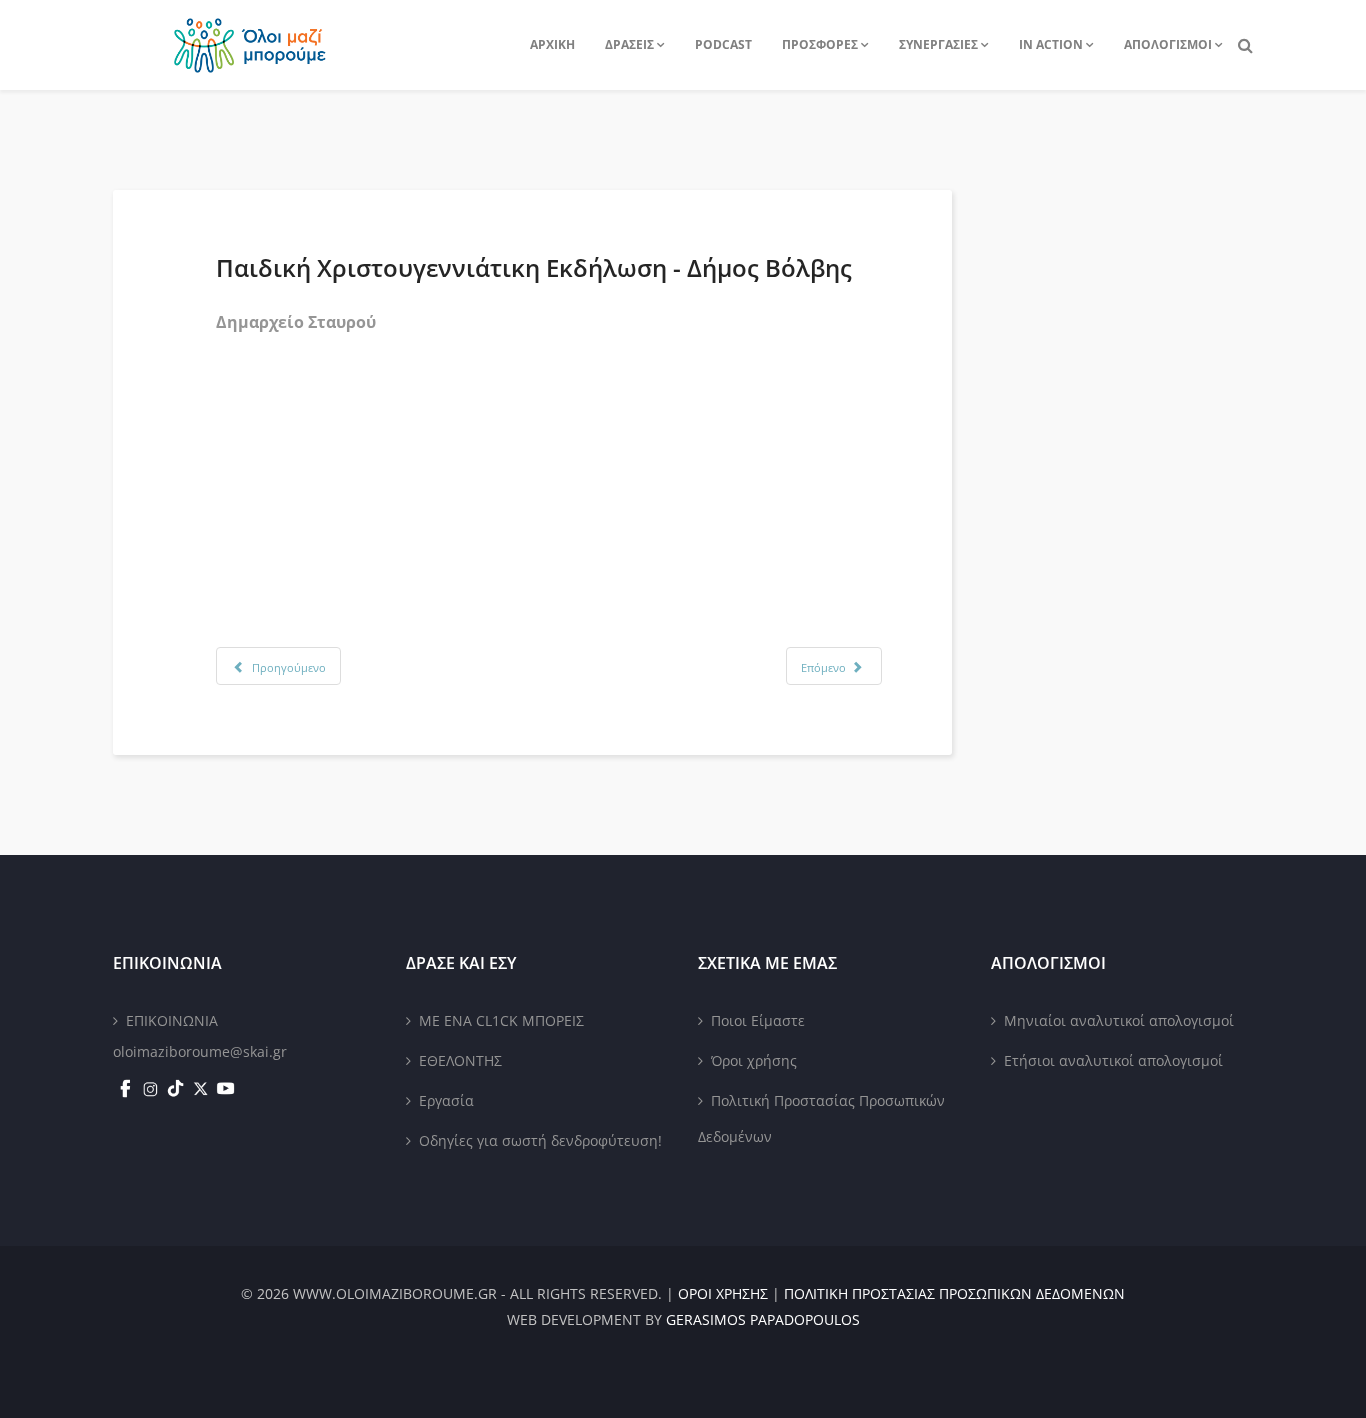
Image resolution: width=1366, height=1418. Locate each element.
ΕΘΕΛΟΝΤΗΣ (460, 1060)
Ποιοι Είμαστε (758, 1020)
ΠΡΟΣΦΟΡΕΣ (820, 44)
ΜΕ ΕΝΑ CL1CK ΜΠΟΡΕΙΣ (501, 1020)
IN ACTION (1051, 44)
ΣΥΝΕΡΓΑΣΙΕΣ (938, 44)
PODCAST (723, 44)
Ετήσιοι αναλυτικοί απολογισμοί (1113, 1060)
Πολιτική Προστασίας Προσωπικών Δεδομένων (821, 1118)
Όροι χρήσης (754, 1060)
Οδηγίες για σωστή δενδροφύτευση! (540, 1140)
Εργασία (446, 1100)
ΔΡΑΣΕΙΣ (629, 44)
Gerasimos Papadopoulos (763, 1319)
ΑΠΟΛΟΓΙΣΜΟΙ (1168, 44)
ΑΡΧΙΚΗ (552, 44)
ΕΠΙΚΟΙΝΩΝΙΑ (172, 1020)
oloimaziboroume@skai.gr (200, 1051)
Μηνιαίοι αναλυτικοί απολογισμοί (1119, 1020)
